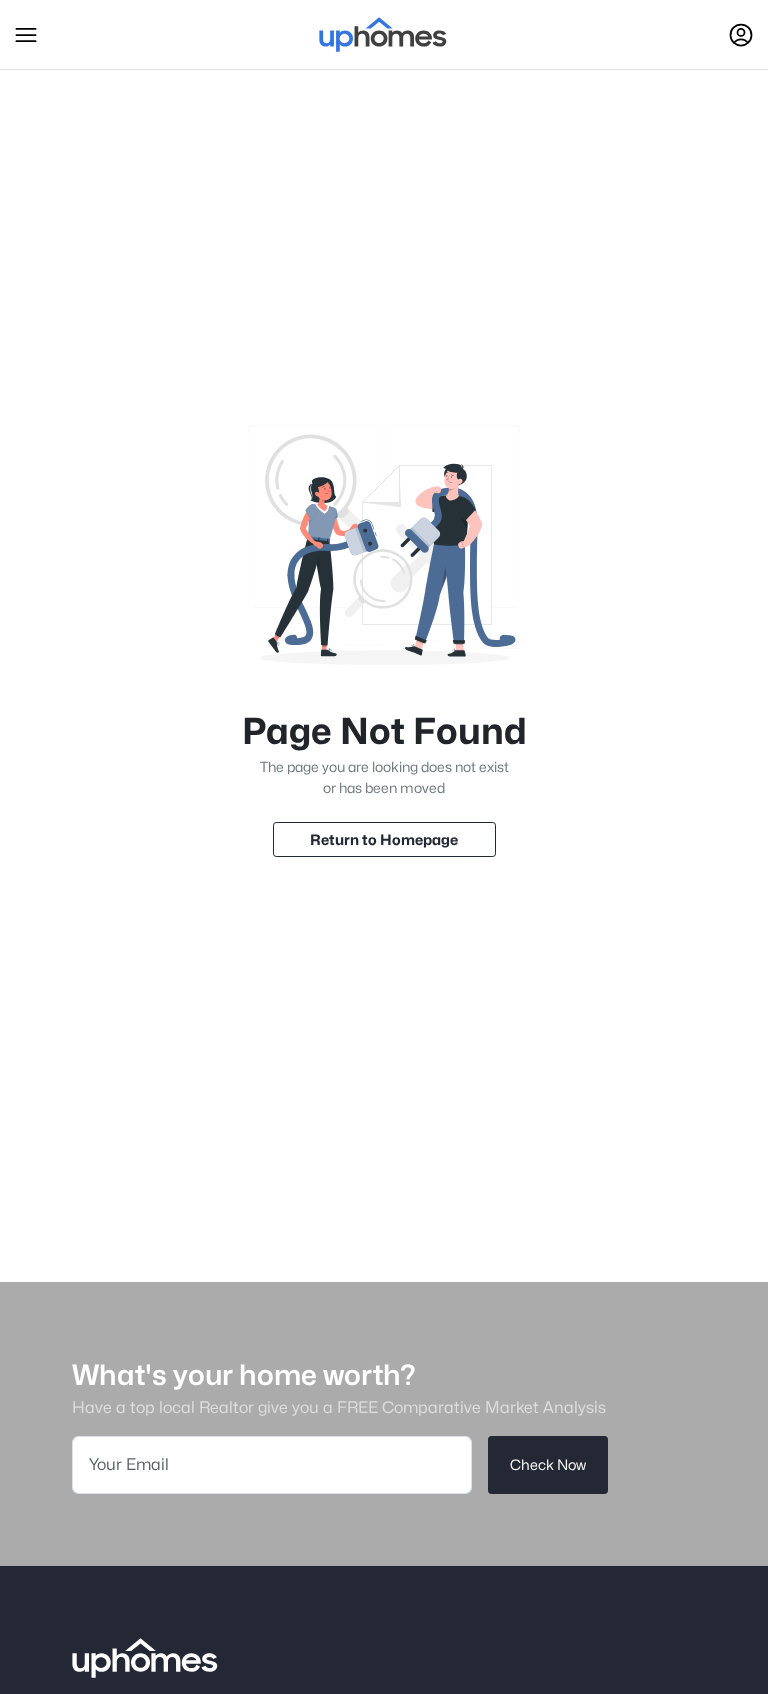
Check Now (548, 1464)
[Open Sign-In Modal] (741, 35)
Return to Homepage (384, 839)
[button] (26, 35)
